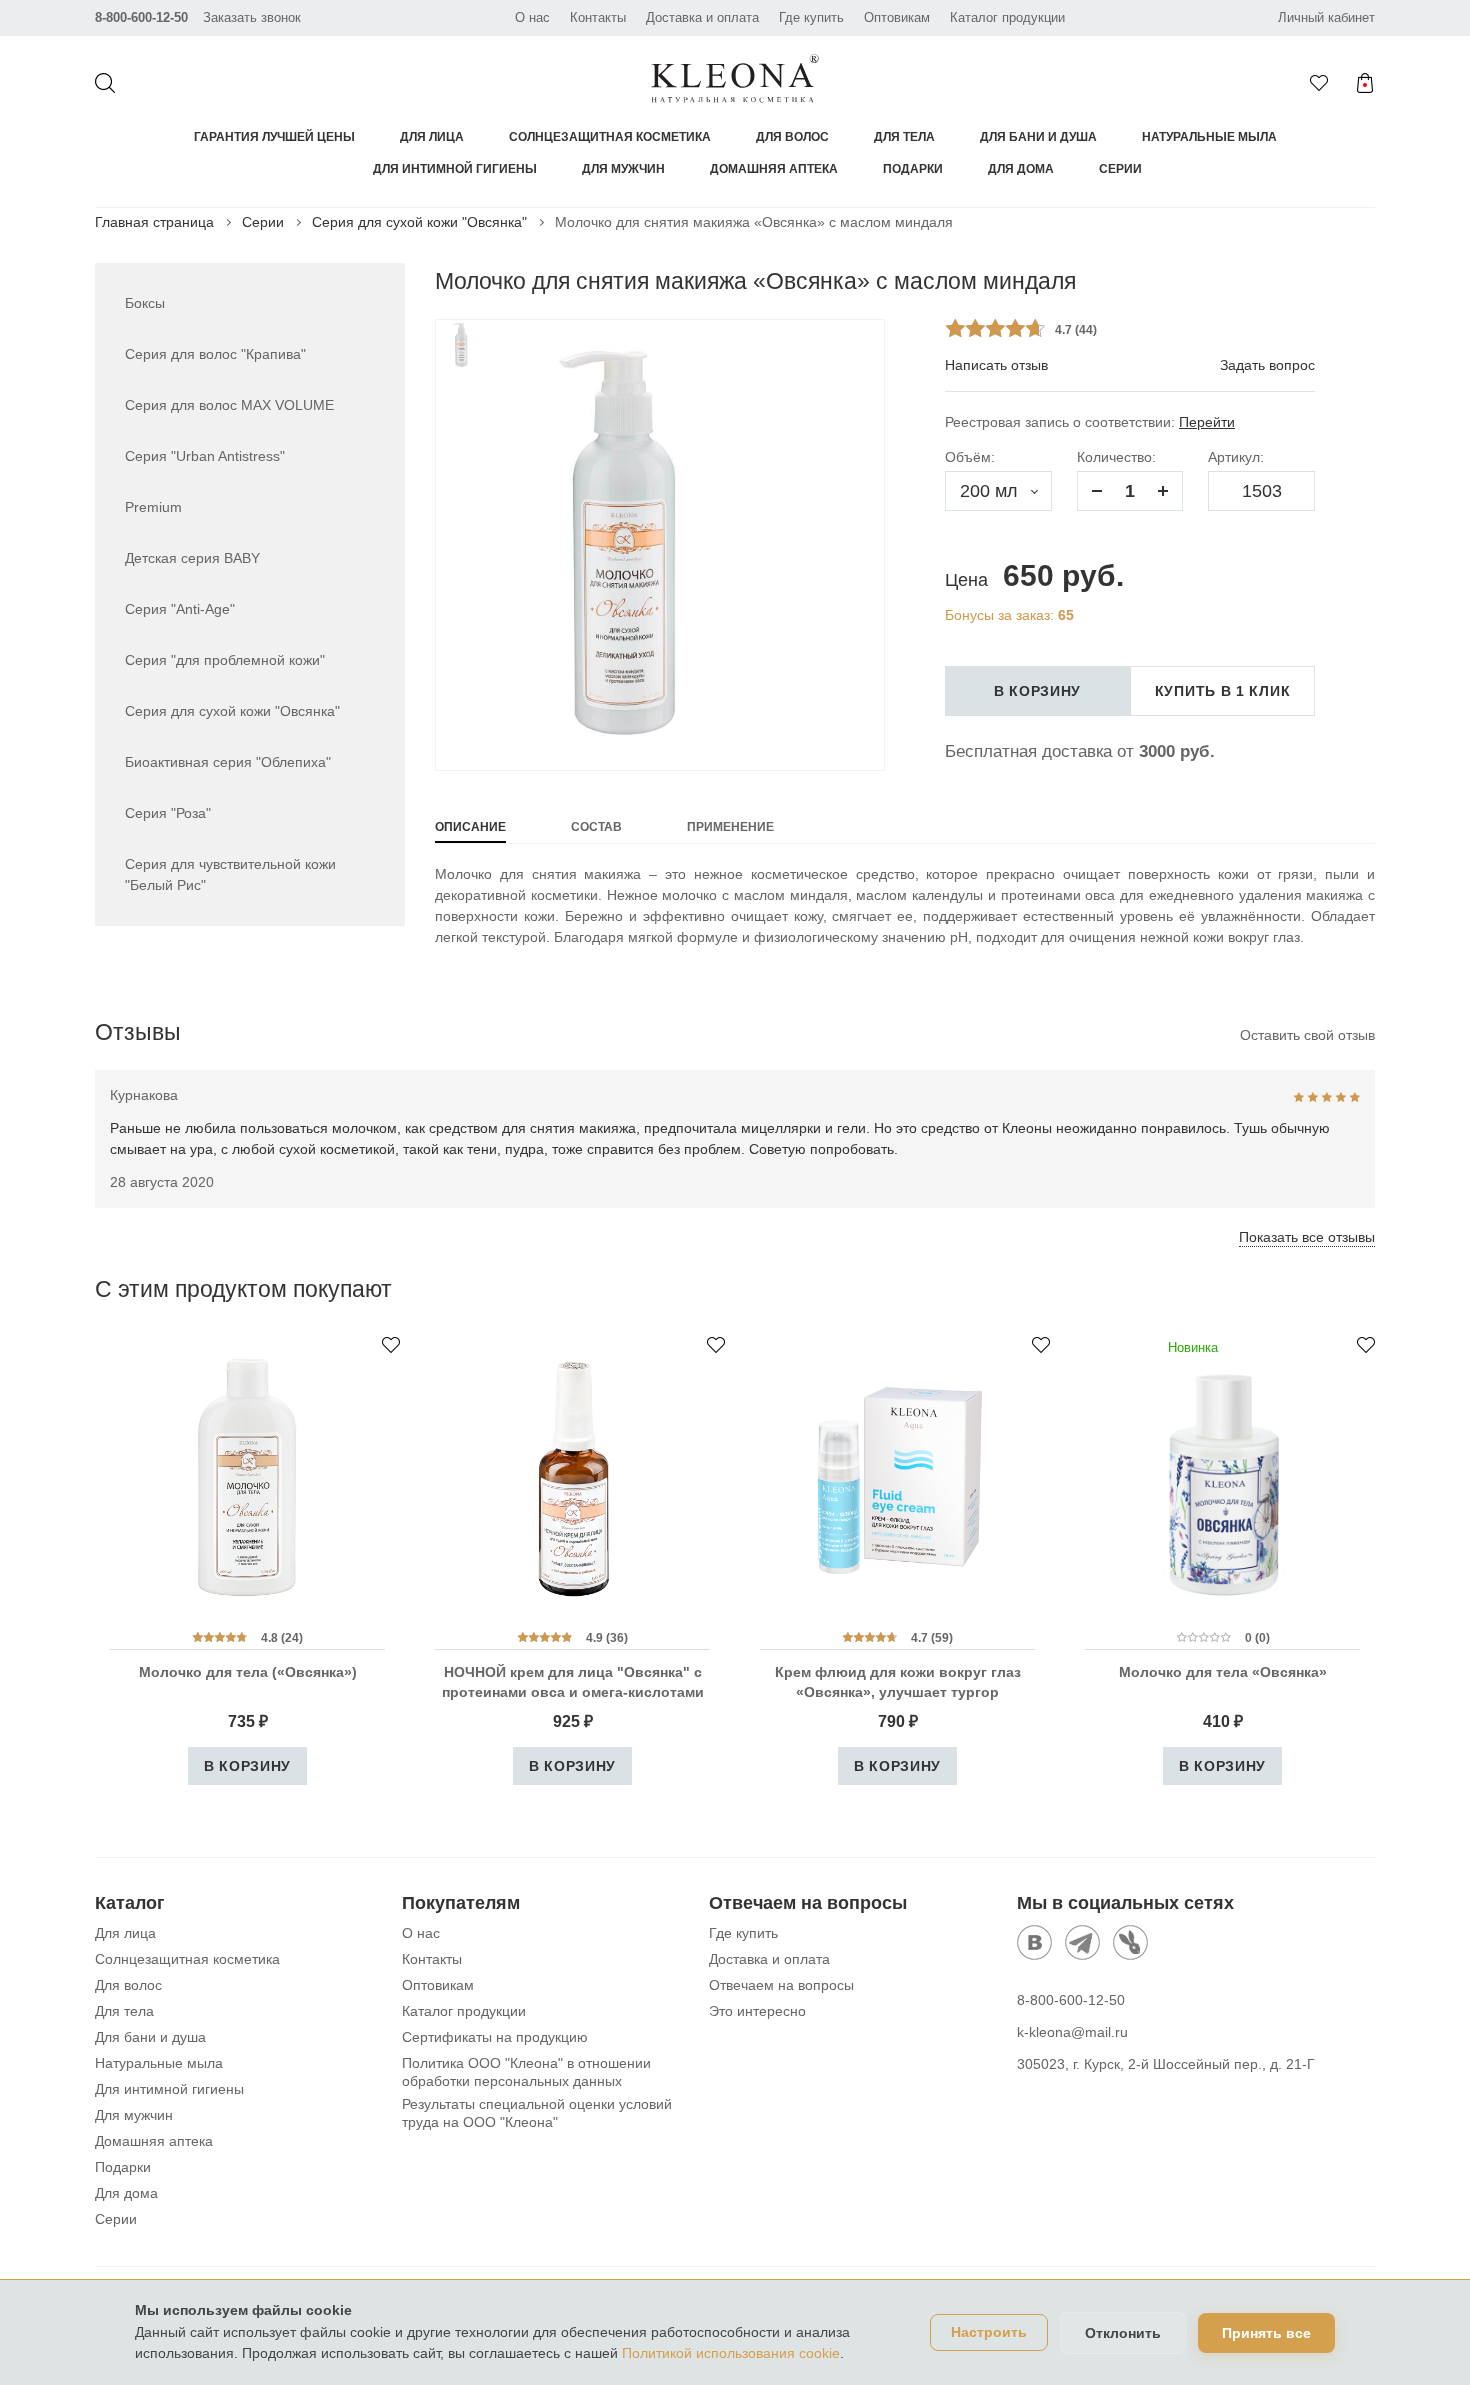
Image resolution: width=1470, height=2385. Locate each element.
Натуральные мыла (1209, 137)
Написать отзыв (996, 365)
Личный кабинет (1326, 17)
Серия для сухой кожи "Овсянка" (419, 222)
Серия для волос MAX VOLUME (229, 405)
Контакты (598, 17)
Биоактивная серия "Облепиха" (228, 762)
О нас (532, 17)
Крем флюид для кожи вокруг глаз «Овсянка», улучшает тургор (898, 1682)
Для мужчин (623, 169)
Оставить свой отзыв (1307, 1035)
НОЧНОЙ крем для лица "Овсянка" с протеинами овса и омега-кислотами (573, 1682)
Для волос (792, 137)
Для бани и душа (1038, 137)
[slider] (995, 328)
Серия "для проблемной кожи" (225, 660)
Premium (153, 507)
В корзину (1037, 691)
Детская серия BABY (192, 558)
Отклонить (1123, 2333)
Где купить (811, 17)
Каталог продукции (1007, 17)
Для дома (1021, 169)
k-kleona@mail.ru (1072, 2032)
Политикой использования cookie (731, 2353)
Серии (1120, 169)
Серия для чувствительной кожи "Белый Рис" (230, 874)
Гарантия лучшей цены (274, 137)
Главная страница (154, 222)
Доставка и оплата (702, 17)
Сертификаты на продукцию (495, 2037)
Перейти (1207, 422)
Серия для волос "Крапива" (215, 354)
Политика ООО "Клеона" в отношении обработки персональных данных (526, 2072)
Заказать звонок (252, 17)
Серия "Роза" (168, 813)
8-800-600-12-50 (141, 17)
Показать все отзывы (1307, 1237)
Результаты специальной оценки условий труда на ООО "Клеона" (537, 2113)
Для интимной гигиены (455, 169)
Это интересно (757, 2011)
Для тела (904, 137)
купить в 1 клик (1223, 691)
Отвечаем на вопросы (781, 1985)
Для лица (432, 137)
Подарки (913, 169)
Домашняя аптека (774, 169)
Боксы (145, 303)
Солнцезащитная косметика (610, 137)
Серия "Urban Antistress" (205, 456)
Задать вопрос (1267, 365)
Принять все (1266, 2333)
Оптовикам (897, 17)
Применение (730, 827)
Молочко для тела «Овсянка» (1223, 1672)
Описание (470, 827)
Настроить (989, 2332)
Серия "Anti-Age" (180, 609)
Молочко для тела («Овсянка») (248, 1672)
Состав (596, 827)
